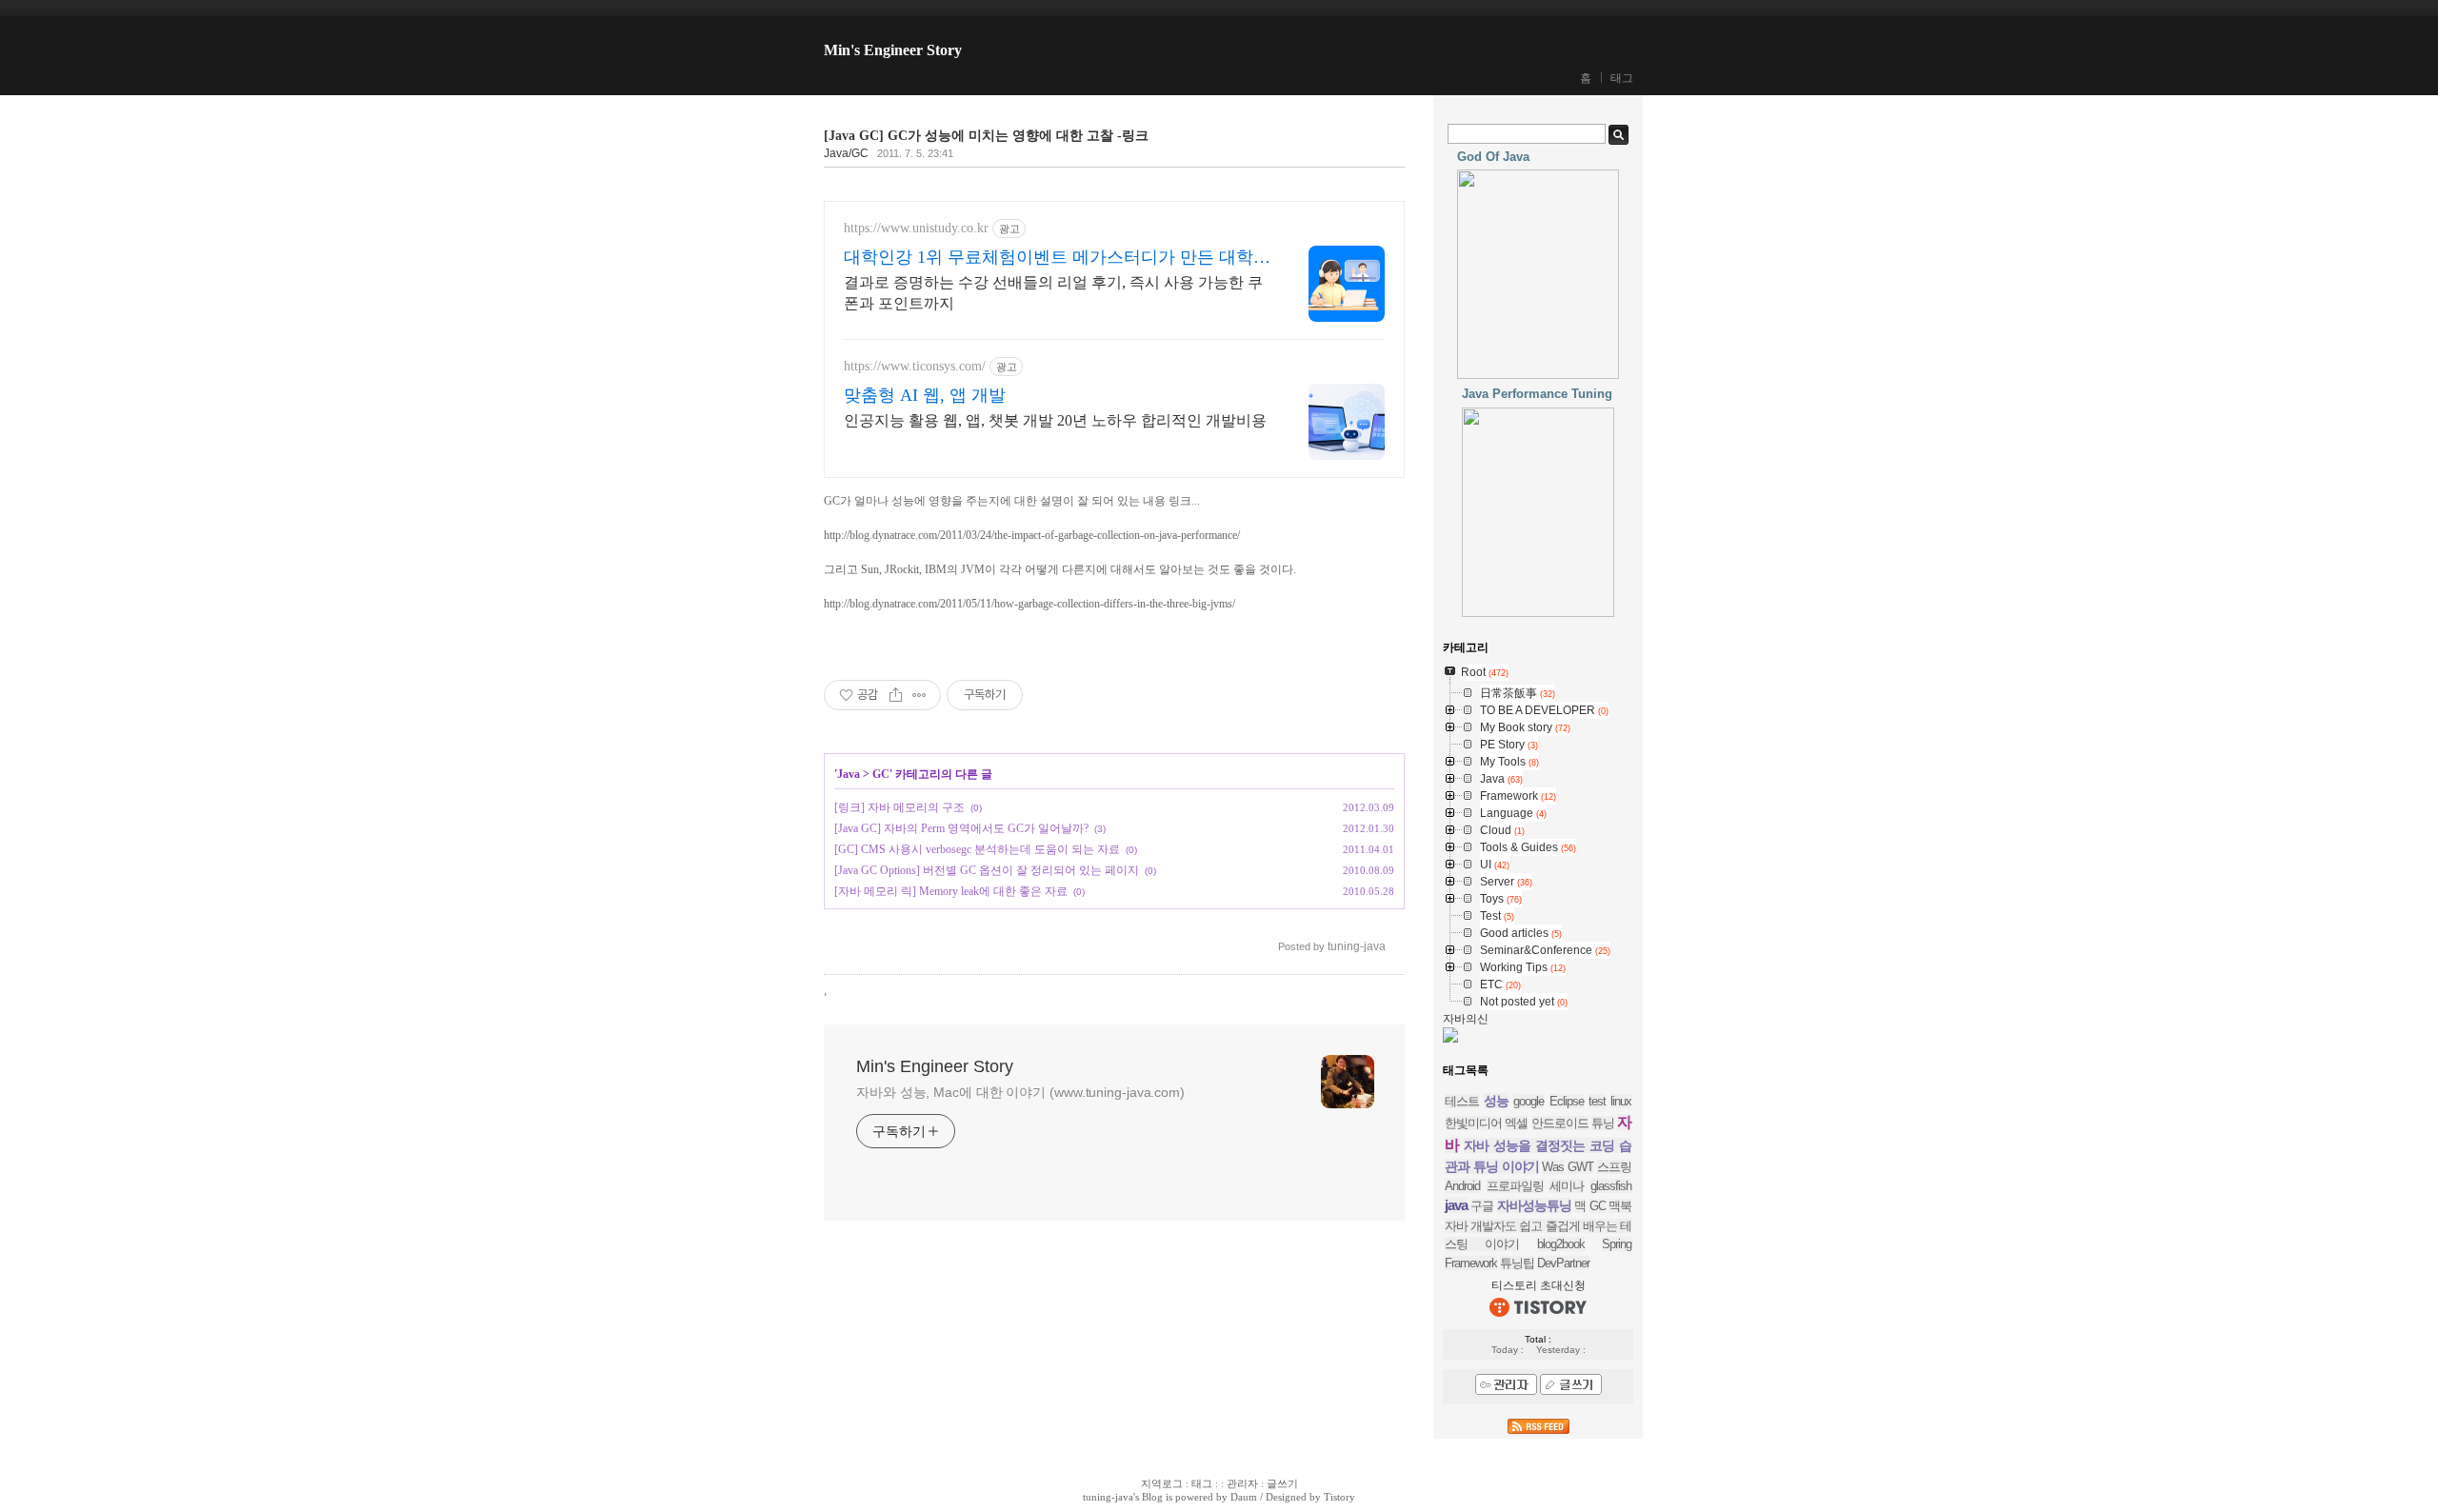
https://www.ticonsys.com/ (915, 366)
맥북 (1620, 1206)
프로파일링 (1515, 1186)
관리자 (1242, 1483)
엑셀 (1516, 1123)
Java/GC (846, 153)
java (1456, 1205)
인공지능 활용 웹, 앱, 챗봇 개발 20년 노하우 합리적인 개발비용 (1055, 420)
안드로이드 (1560, 1123)
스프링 (1614, 1167)
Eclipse (1567, 1101)
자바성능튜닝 (1534, 1205)
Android (1462, 1186)
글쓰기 (1282, 1483)
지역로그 (1162, 1483)
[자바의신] (1450, 1039)
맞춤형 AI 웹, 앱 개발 (925, 395)
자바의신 (1466, 1019)
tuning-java (1108, 1497)
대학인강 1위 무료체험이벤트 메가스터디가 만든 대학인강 (1057, 258)
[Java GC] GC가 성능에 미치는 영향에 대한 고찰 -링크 (986, 136)
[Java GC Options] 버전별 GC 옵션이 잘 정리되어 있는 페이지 (987, 870)
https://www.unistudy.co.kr (916, 228)
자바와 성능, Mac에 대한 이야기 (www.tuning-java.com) (1020, 1092)
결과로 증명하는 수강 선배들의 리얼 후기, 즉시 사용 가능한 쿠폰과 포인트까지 (1053, 293)
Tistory (1339, 1497)
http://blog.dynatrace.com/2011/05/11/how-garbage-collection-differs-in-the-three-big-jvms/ (1029, 604)
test (1597, 1101)
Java (849, 774)
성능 (1496, 1101)
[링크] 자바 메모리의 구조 (899, 807)
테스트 (1462, 1101)
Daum (1244, 1497)
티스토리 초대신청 (1539, 1285)
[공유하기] (896, 695)
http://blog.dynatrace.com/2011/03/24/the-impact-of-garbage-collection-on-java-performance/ (1032, 535)
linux (1621, 1101)
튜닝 (1603, 1123)
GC (881, 774)
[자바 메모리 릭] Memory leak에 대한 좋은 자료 (951, 891)
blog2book (1561, 1244)
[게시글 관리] (919, 695)
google (1529, 1101)
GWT (1580, 1167)
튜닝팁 (1517, 1263)
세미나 (1567, 1186)
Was (1553, 1167)
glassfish (1611, 1186)
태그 (1622, 78)
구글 (1482, 1206)
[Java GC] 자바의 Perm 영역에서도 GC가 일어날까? (961, 828)
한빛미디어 (1473, 1123)
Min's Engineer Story (893, 50)
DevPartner (1563, 1263)
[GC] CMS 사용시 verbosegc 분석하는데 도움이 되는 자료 (977, 849)
